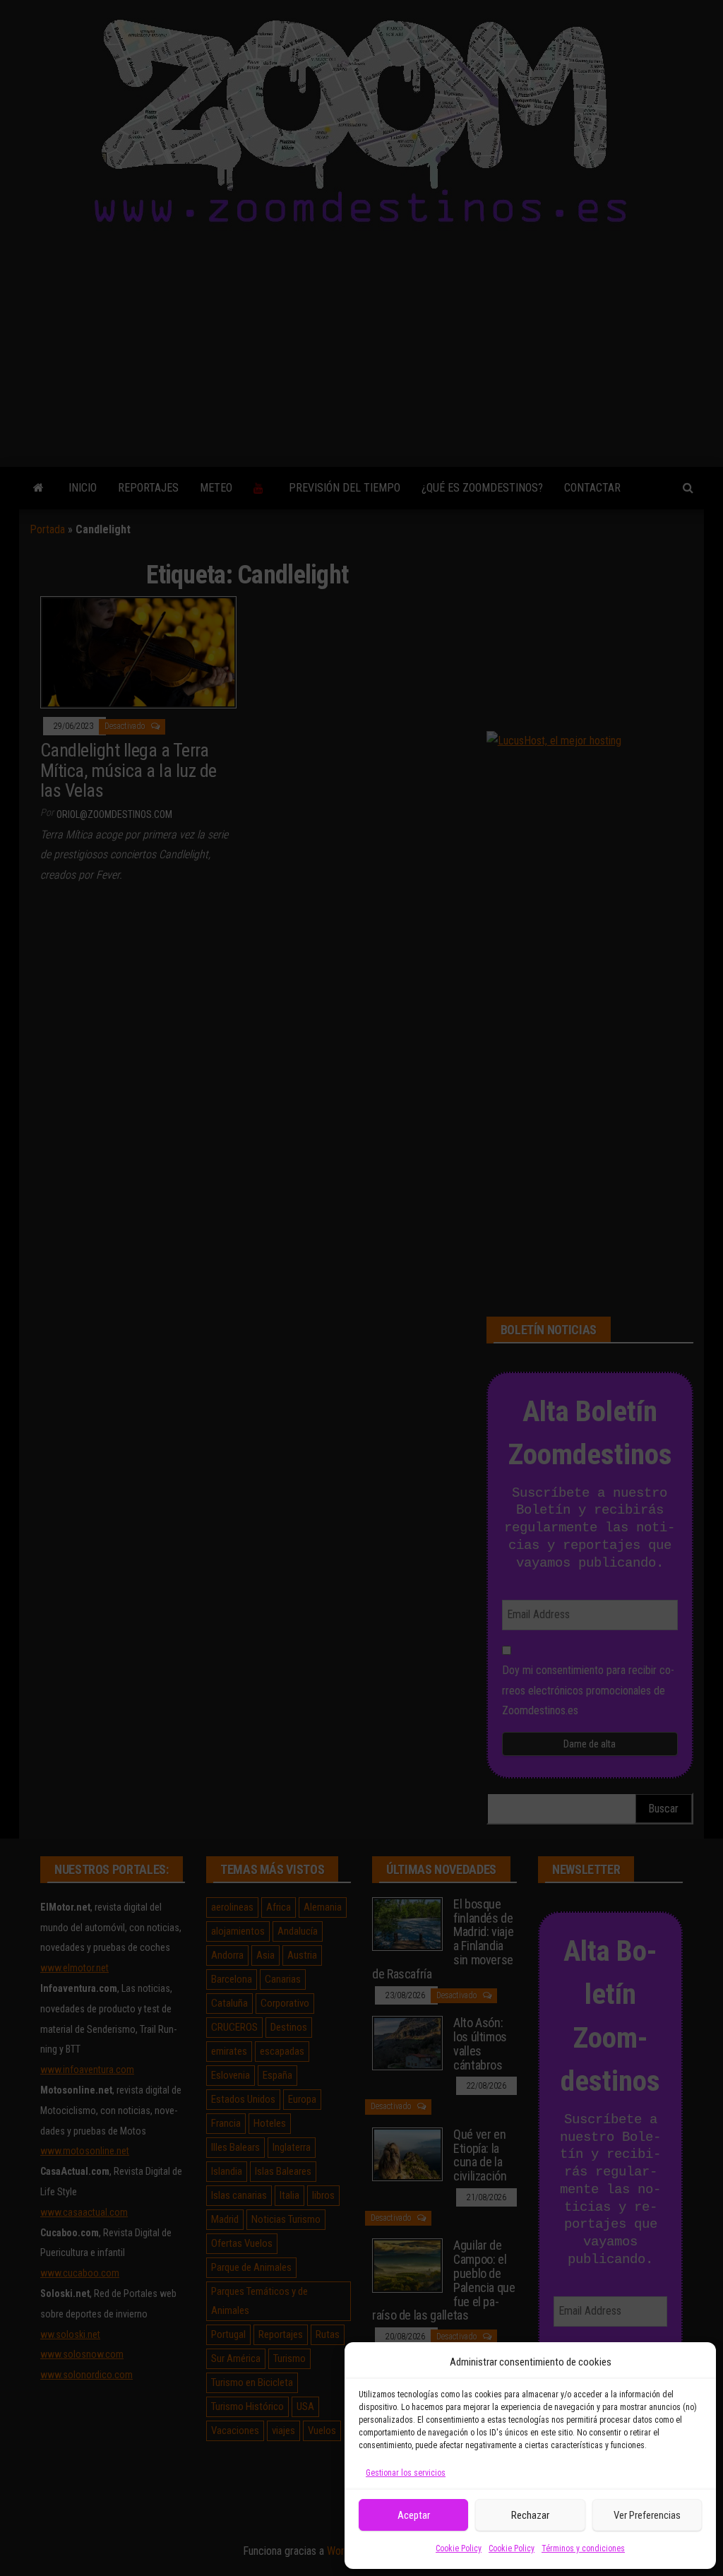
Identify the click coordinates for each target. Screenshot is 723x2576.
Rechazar (530, 2515)
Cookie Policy (459, 2548)
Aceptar (414, 2515)
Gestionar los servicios (406, 2473)
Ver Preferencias (647, 2515)
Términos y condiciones (583, 2548)
